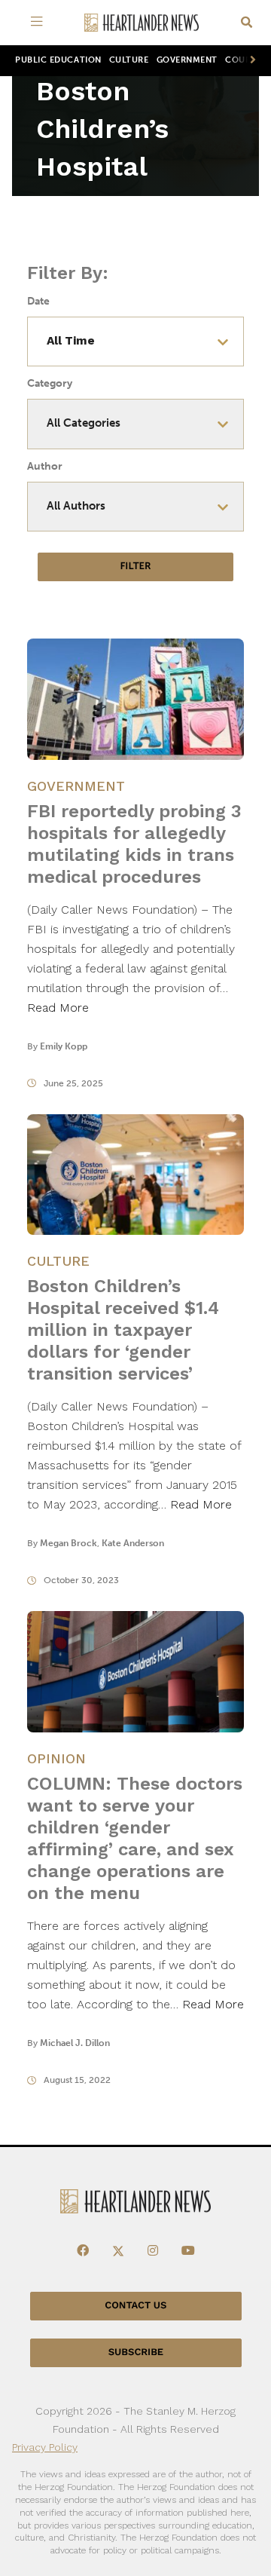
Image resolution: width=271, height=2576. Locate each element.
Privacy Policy (45, 2447)
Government (187, 60)
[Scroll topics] (250, 61)
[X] (118, 2251)
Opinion (56, 1758)
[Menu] (39, 23)
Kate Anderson (133, 1543)
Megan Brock (69, 1543)
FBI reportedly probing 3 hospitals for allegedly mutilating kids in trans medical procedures (134, 844)
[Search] (247, 23)
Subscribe (136, 2352)
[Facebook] (83, 2251)
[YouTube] (188, 2251)
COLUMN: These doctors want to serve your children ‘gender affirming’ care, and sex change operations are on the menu (135, 1838)
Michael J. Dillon (75, 2043)
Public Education (58, 60)
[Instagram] (153, 2251)
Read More (58, 1008)
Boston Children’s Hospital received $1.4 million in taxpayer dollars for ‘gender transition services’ (123, 1330)
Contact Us (135, 2306)
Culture (129, 60)
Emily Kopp (64, 1046)
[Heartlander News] (142, 23)
